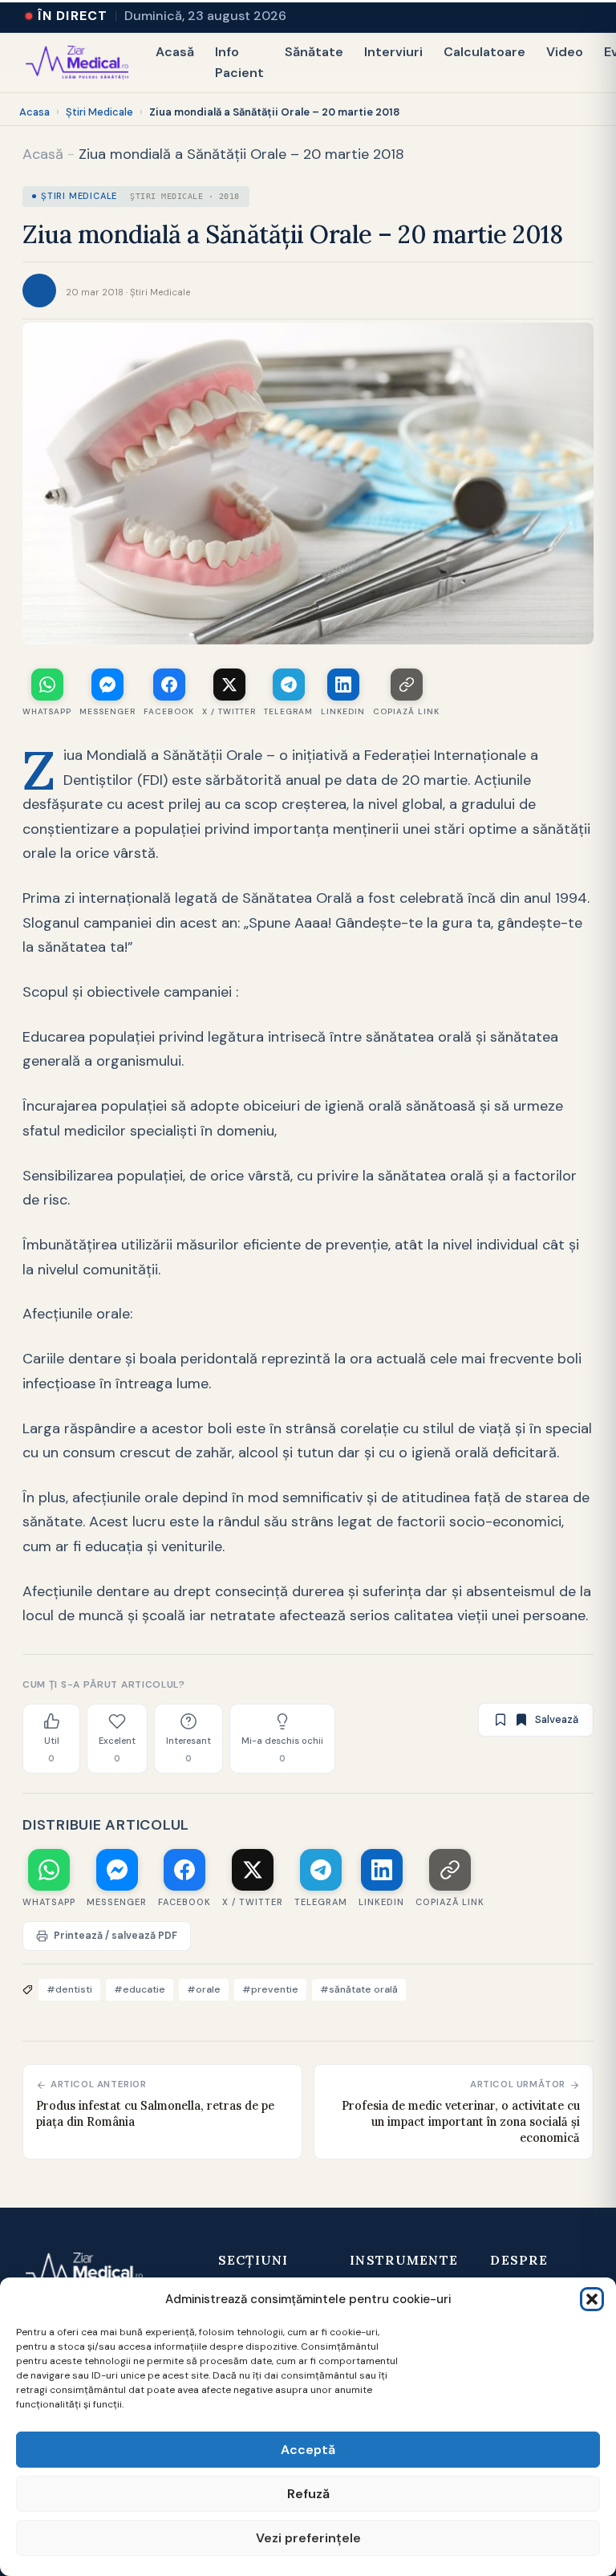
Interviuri (393, 52)
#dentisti (69, 1989)
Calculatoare (484, 52)
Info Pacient (239, 62)
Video (565, 52)
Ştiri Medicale (99, 112)
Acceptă (308, 2450)
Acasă (175, 52)
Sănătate (314, 52)
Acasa (34, 112)
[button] (592, 2299)
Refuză (308, 2494)
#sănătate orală (359, 1989)
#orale (204, 1989)
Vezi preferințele (308, 2538)
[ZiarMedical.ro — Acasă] (84, 2272)
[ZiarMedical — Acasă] (77, 63)
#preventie (270, 1989)
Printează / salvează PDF (115, 1936)
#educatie (140, 1989)
